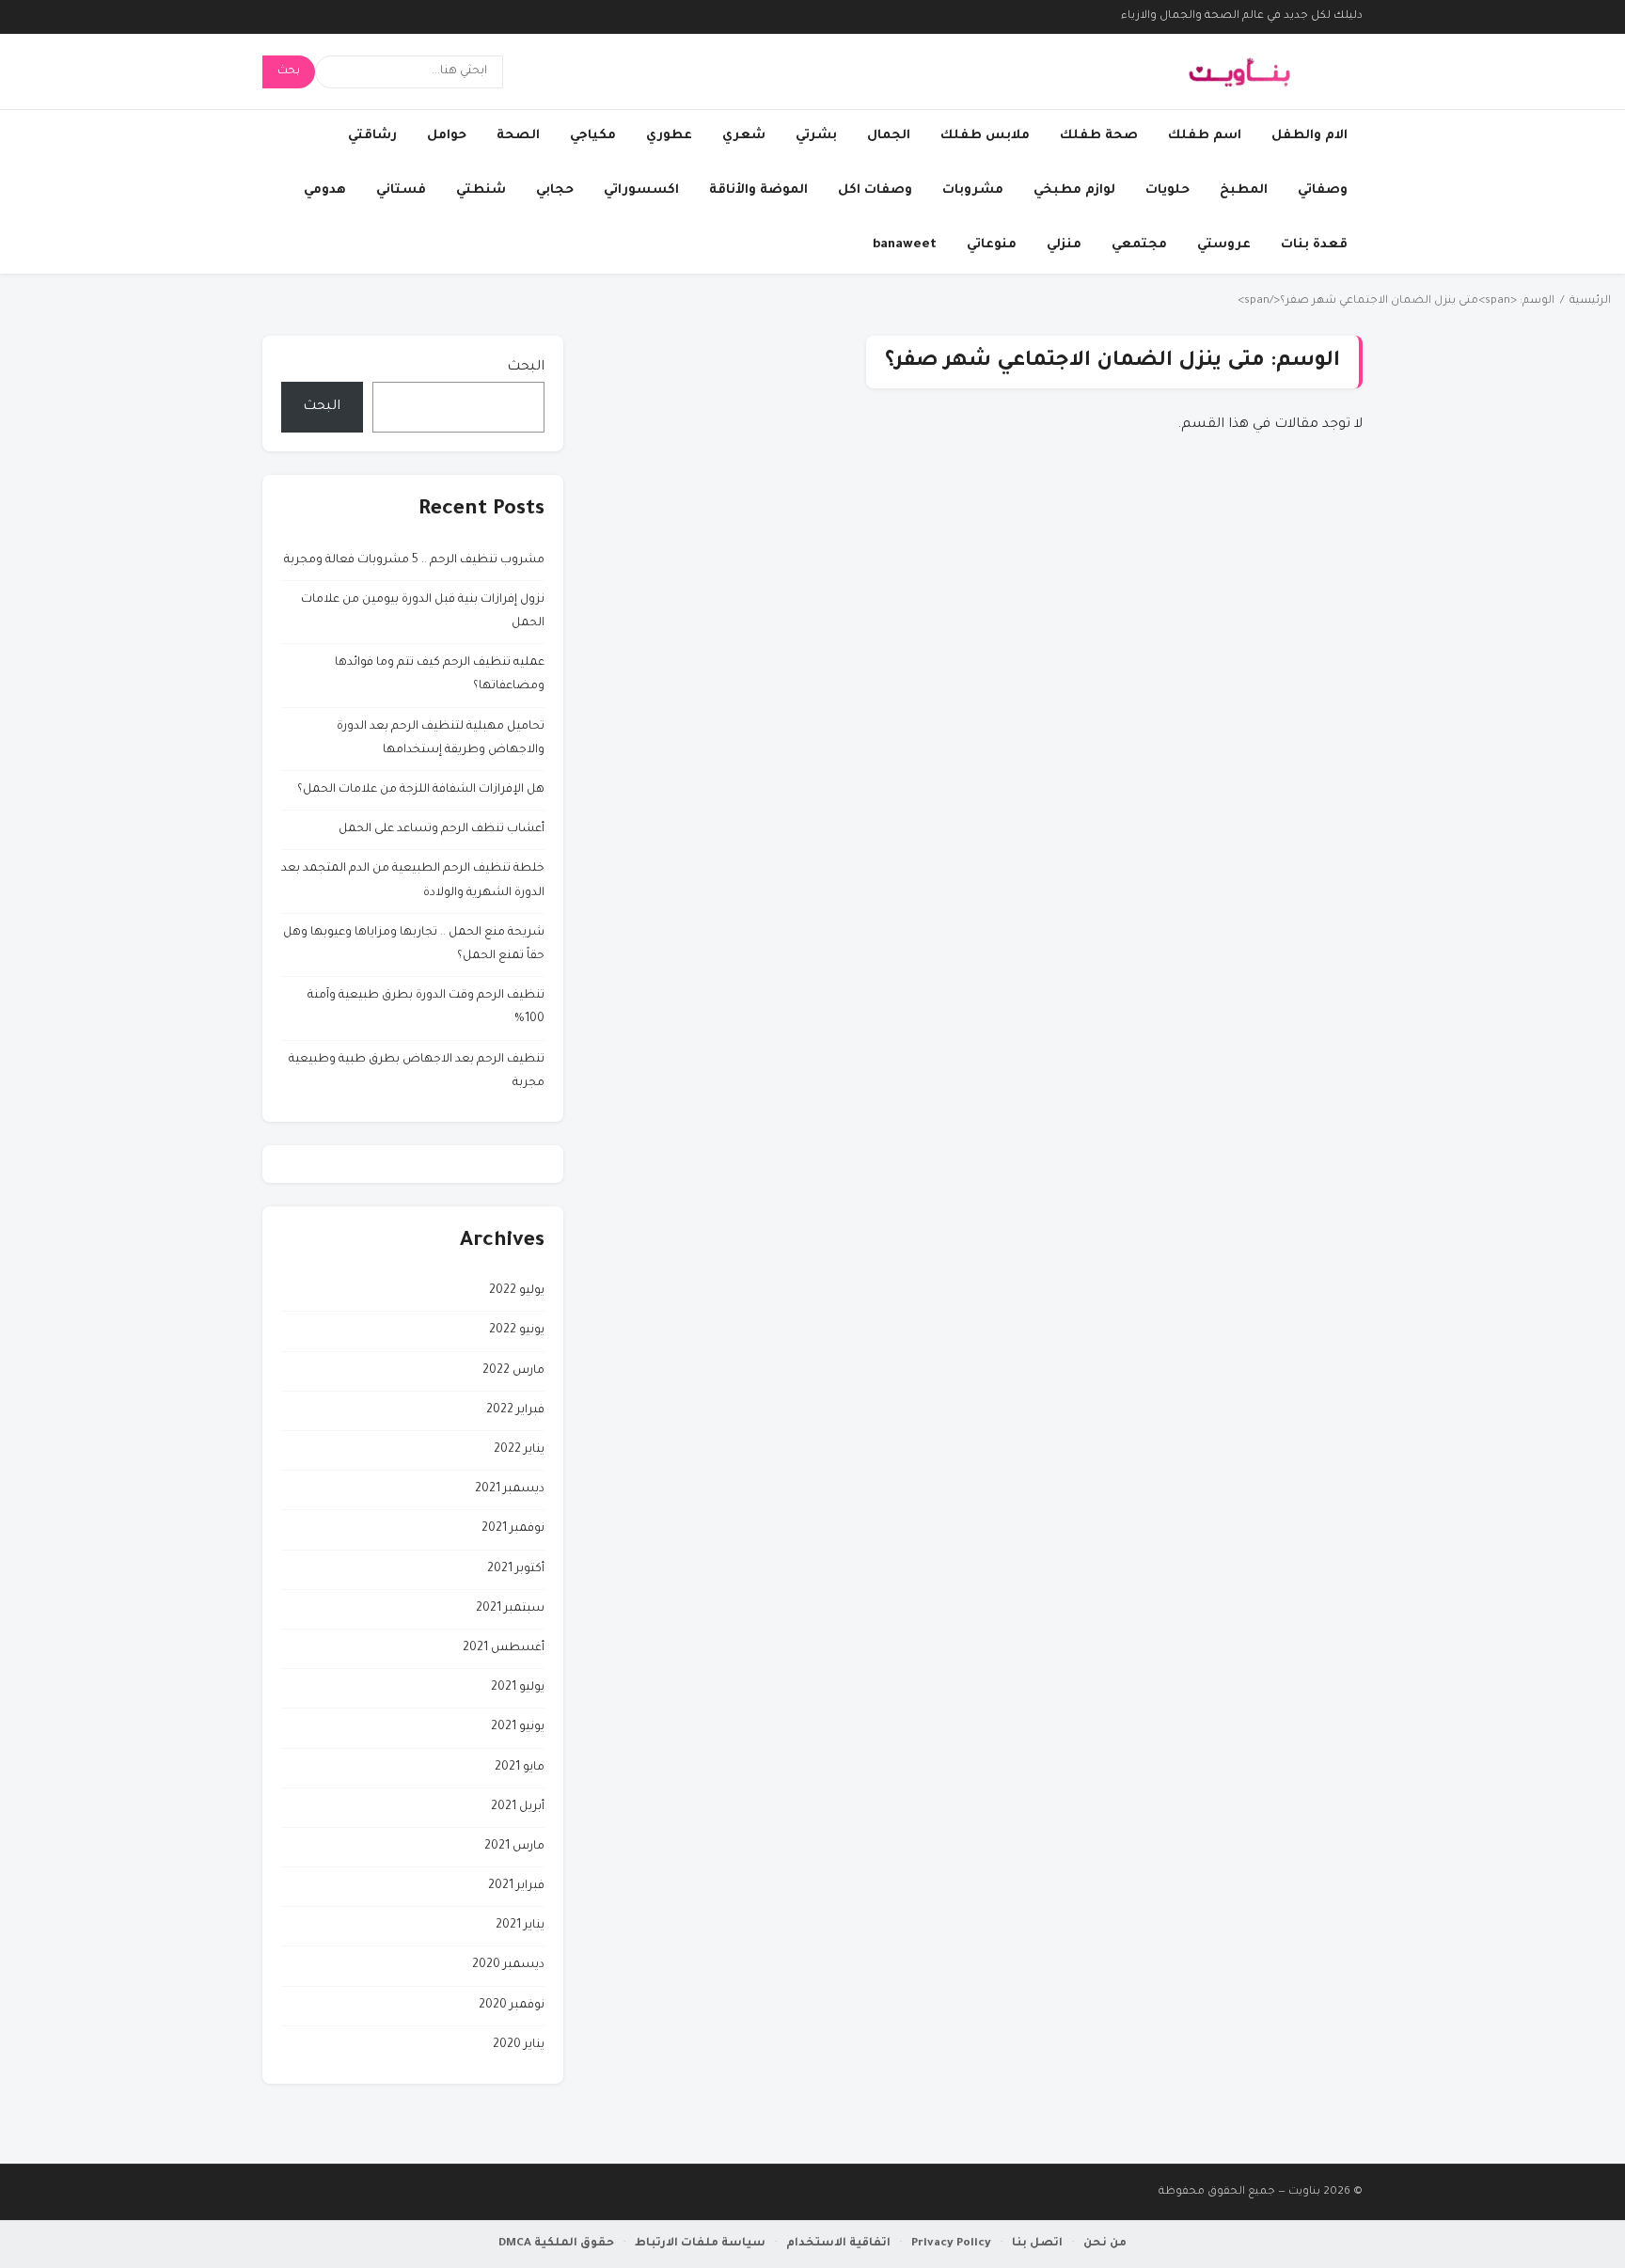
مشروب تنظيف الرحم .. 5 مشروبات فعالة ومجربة (414, 560)
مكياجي (593, 136)
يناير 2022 (519, 1450)
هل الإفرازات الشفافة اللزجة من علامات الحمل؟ (421, 790)
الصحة (518, 136)
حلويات (1167, 190)
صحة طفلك (1099, 136)
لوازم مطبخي (1074, 190)
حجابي (555, 190)
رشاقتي (372, 136)
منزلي (1064, 245)
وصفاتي (1323, 190)
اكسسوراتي (641, 190)
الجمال (889, 136)
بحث (289, 71)
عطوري (669, 136)
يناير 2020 (519, 2045)
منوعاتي (992, 245)
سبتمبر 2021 (510, 1609)
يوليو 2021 (518, 1688)
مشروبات (973, 190)
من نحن (1105, 2244)
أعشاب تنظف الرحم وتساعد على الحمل (442, 829)
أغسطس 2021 (504, 1648)
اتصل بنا (1037, 2244)
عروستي (1224, 245)
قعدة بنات (1314, 245)
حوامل (447, 136)
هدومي (325, 190)
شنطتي (481, 190)
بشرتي (816, 136)
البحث (526, 368)
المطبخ (1244, 190)
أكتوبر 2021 (516, 1569)
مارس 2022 (513, 1371)
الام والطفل (1309, 136)
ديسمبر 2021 (510, 1489)
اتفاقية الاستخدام (838, 2244)
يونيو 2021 (518, 1727)
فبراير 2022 (515, 1410)
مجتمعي (1139, 245)
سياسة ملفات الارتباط (700, 2244)
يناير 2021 (520, 1926)
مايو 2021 (520, 1768)
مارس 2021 (514, 1847)
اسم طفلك (1205, 136)
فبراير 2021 (516, 1886)
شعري (744, 136)
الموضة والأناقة (758, 190)
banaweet (905, 245)
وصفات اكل (875, 190)
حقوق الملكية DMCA (556, 2244)
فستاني (401, 190)
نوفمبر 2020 (512, 2006)
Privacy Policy (951, 2244)
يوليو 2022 (517, 1291)
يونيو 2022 (517, 1331)
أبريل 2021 (518, 1807)
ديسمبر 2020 (508, 1965)
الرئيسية (1590, 301)
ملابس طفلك (985, 136)
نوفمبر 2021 (513, 1529)
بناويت (1304, 2192)
